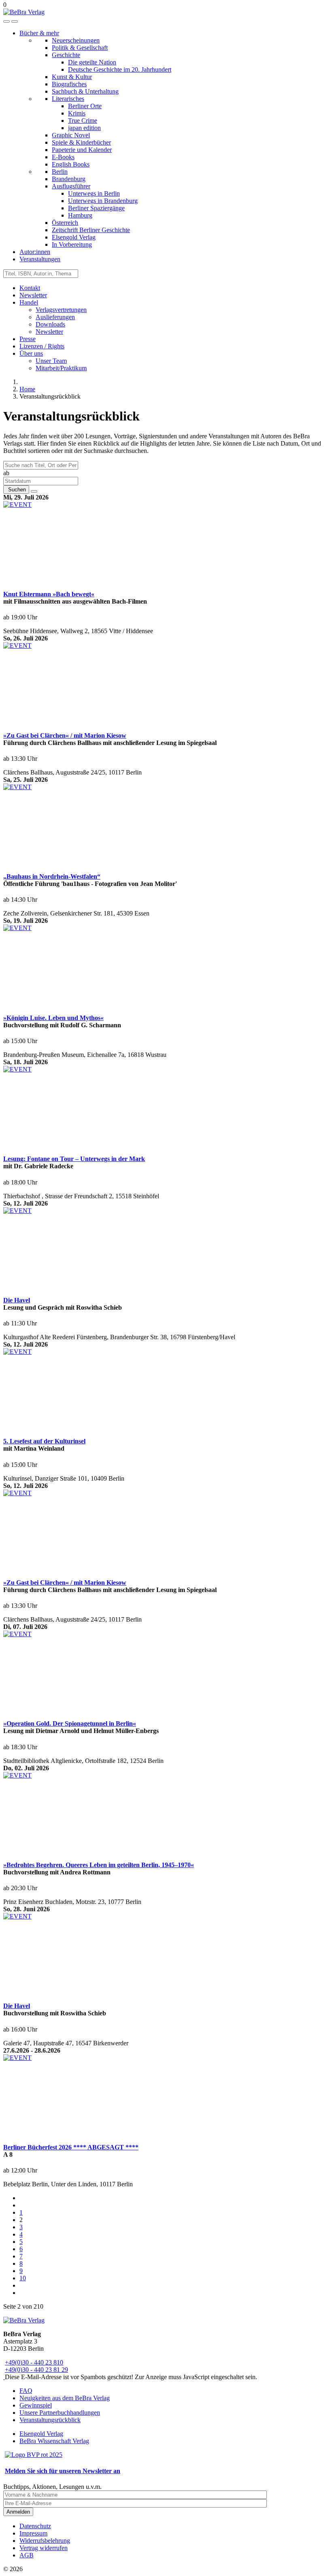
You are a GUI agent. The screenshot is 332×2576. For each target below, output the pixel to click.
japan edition (84, 128)
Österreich (65, 223)
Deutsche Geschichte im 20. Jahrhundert (120, 69)
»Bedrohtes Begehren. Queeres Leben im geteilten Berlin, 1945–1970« (99, 1865)
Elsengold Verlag (74, 237)
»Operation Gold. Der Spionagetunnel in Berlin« (70, 1723)
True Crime (83, 121)
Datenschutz (35, 2526)
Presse (28, 339)
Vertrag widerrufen (44, 2548)
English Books (71, 164)
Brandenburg (69, 179)
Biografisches (69, 84)
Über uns (31, 353)
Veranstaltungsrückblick (50, 2420)
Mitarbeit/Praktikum (61, 368)
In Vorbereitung (72, 244)
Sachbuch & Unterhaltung (85, 91)
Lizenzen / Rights (42, 346)
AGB (27, 2555)
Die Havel (17, 1300)
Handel (29, 302)
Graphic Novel (71, 135)
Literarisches (68, 99)
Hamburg (80, 215)
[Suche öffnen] (6, 21)
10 (23, 2278)
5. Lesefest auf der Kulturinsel (44, 1441)
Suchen (16, 490)
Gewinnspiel (36, 2405)
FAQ (26, 2391)
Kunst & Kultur (72, 77)
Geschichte (66, 55)
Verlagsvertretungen (61, 310)
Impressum (33, 2533)
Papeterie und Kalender (82, 150)
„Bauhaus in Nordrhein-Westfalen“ (52, 876)
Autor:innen (35, 252)
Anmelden (18, 2512)
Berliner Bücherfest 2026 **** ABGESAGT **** (71, 2147)
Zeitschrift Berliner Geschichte (91, 230)
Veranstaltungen (40, 259)
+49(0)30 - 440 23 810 (34, 2362)
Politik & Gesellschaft (80, 48)
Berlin (60, 172)
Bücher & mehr (39, 33)
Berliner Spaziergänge (96, 208)
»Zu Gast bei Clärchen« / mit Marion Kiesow (65, 735)
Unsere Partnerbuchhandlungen (60, 2413)
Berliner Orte (85, 106)
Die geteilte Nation (92, 62)
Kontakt (30, 288)
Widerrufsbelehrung (45, 2541)
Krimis (77, 113)
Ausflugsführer (71, 186)
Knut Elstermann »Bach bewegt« (49, 594)
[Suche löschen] (34, 491)
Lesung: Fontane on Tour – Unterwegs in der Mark (74, 1159)
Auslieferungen (55, 317)
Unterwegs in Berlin (94, 193)
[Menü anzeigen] (15, 21)
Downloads (50, 324)
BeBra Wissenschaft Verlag (54, 2441)
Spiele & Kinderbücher (81, 142)
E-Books (63, 157)
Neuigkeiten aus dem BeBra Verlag (65, 2398)
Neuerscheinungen (76, 40)
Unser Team (51, 361)
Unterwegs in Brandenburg (103, 201)
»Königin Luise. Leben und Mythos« (53, 1018)
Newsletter (33, 295)
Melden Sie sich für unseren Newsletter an (63, 2471)
